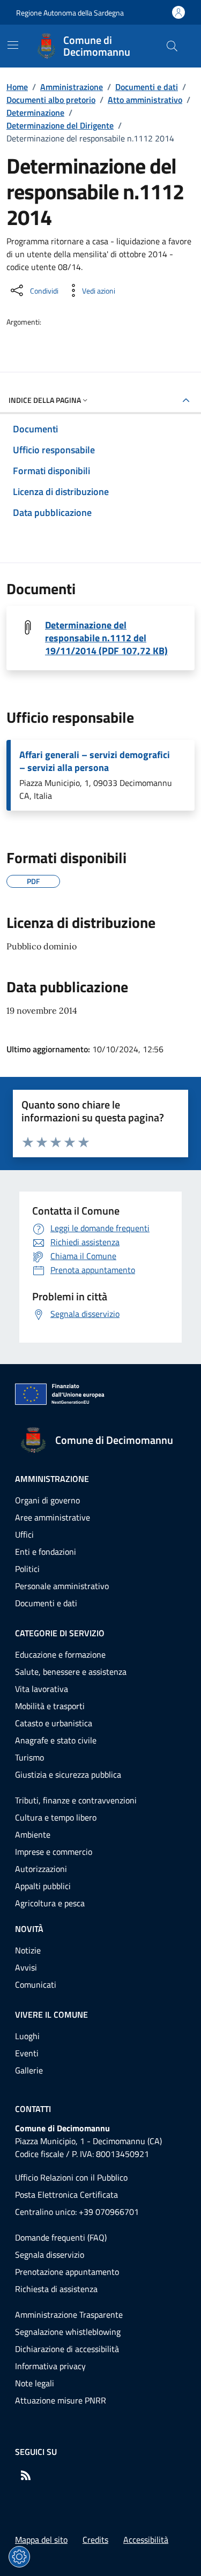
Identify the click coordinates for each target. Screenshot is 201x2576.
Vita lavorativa (42, 1689)
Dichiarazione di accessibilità (67, 2349)
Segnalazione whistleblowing (68, 2332)
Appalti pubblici (43, 1886)
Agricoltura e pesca (50, 1903)
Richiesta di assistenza (56, 2289)
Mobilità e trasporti (50, 1706)
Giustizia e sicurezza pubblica (68, 1774)
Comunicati (36, 1985)
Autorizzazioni (41, 1869)
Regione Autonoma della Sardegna (70, 13)
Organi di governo (47, 1500)
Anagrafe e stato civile (56, 1740)
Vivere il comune (51, 2015)
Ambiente (33, 1834)
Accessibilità (146, 2540)
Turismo (29, 1757)
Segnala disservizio (50, 2255)
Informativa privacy (50, 2366)
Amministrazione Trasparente (69, 2315)
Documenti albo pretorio (51, 100)
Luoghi (27, 2036)
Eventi (27, 2053)
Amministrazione (72, 87)
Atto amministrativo (145, 100)
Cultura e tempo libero (56, 1817)
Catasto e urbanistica (54, 1723)
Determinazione (35, 113)
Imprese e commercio (54, 1852)
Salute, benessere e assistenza (71, 1672)
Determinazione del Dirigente (60, 125)
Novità (29, 1929)
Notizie (28, 1950)
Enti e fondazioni (46, 1552)
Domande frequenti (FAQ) (61, 2237)
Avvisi (26, 1967)
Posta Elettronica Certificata (66, 2195)
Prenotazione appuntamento (67, 2272)
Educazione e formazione (60, 1654)
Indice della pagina (45, 400)
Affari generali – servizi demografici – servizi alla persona (95, 761)
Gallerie (29, 2070)
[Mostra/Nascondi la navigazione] (13, 45)
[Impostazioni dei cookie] (19, 2557)
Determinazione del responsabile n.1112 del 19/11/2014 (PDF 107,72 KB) (106, 638)
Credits (95, 2540)
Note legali (35, 2383)
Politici (27, 1569)
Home (17, 87)
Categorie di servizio (60, 1633)
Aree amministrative (53, 1517)
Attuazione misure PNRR (61, 2400)
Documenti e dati (147, 87)
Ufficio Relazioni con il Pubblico (71, 2177)
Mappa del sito (41, 2540)
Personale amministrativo (62, 1586)
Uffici (24, 1534)
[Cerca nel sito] (172, 46)
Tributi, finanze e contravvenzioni (76, 1800)
